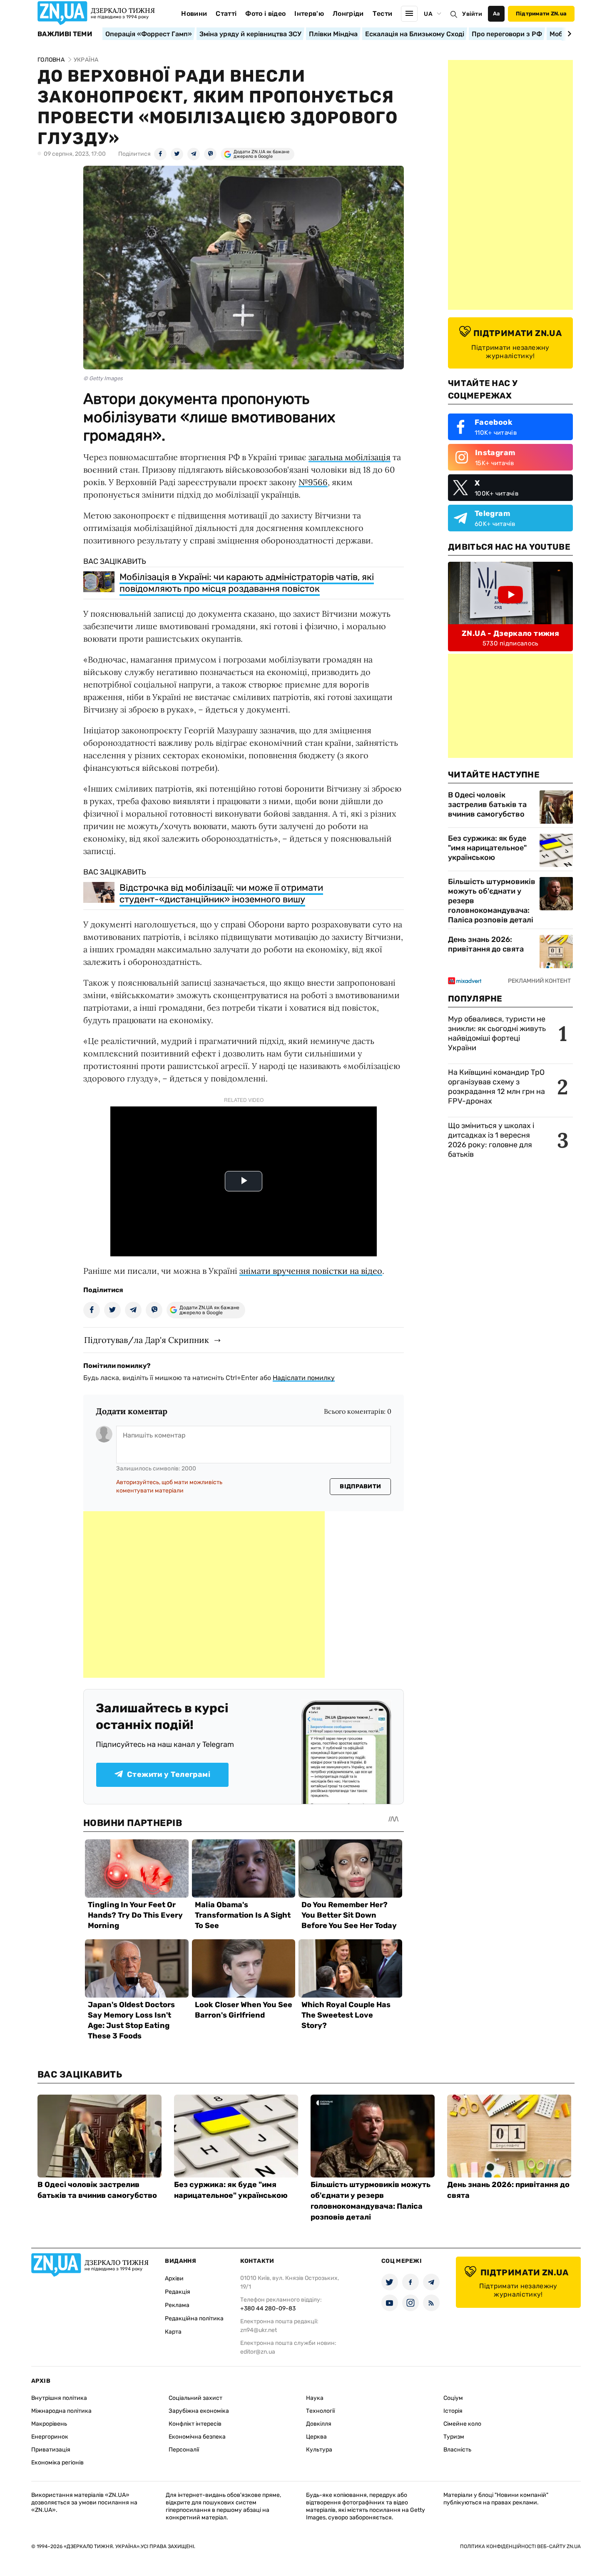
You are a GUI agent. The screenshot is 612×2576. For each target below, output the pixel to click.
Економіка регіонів (57, 2463)
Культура (319, 2450)
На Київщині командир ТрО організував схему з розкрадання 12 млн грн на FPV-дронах (496, 1087)
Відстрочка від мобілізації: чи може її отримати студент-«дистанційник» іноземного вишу (221, 893)
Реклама (177, 2305)
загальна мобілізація (350, 457)
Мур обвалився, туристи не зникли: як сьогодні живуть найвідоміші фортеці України (497, 1033)
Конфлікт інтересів (195, 2424)
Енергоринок (50, 2437)
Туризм (454, 2437)
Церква (316, 2437)
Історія (453, 2411)
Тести (383, 14)
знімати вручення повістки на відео (311, 1271)
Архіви (174, 2278)
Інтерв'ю (309, 14)
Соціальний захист (195, 2398)
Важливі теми (65, 34)
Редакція (178, 2292)
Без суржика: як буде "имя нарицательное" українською (487, 848)
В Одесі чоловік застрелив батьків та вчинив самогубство (487, 805)
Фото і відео (265, 14)
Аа (496, 14)
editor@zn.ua (258, 2352)
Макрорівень (49, 2424)
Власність (457, 2450)
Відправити (360, 1486)
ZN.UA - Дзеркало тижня (510, 633)
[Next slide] (568, 34)
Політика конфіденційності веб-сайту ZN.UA (520, 2546)
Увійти (472, 14)
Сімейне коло (462, 2424)
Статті (226, 14)
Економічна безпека (197, 2437)
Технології (320, 2411)
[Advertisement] (204, 1594)
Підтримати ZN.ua (541, 14)
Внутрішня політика (59, 2398)
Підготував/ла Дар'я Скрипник (147, 1340)
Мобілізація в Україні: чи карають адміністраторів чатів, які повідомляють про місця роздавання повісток (247, 583)
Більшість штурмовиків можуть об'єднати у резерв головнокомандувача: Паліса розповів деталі (492, 901)
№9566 (313, 482)
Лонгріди (348, 14)
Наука (315, 2398)
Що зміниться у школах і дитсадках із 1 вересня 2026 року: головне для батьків (491, 1140)
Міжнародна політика (61, 2411)
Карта (173, 2332)
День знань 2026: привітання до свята (486, 944)
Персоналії (184, 2450)
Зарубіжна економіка (199, 2411)
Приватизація (51, 2450)
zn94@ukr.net (259, 2330)
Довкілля (319, 2424)
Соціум (453, 2398)
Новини (194, 14)
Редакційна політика (194, 2318)
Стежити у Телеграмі (169, 1774)
